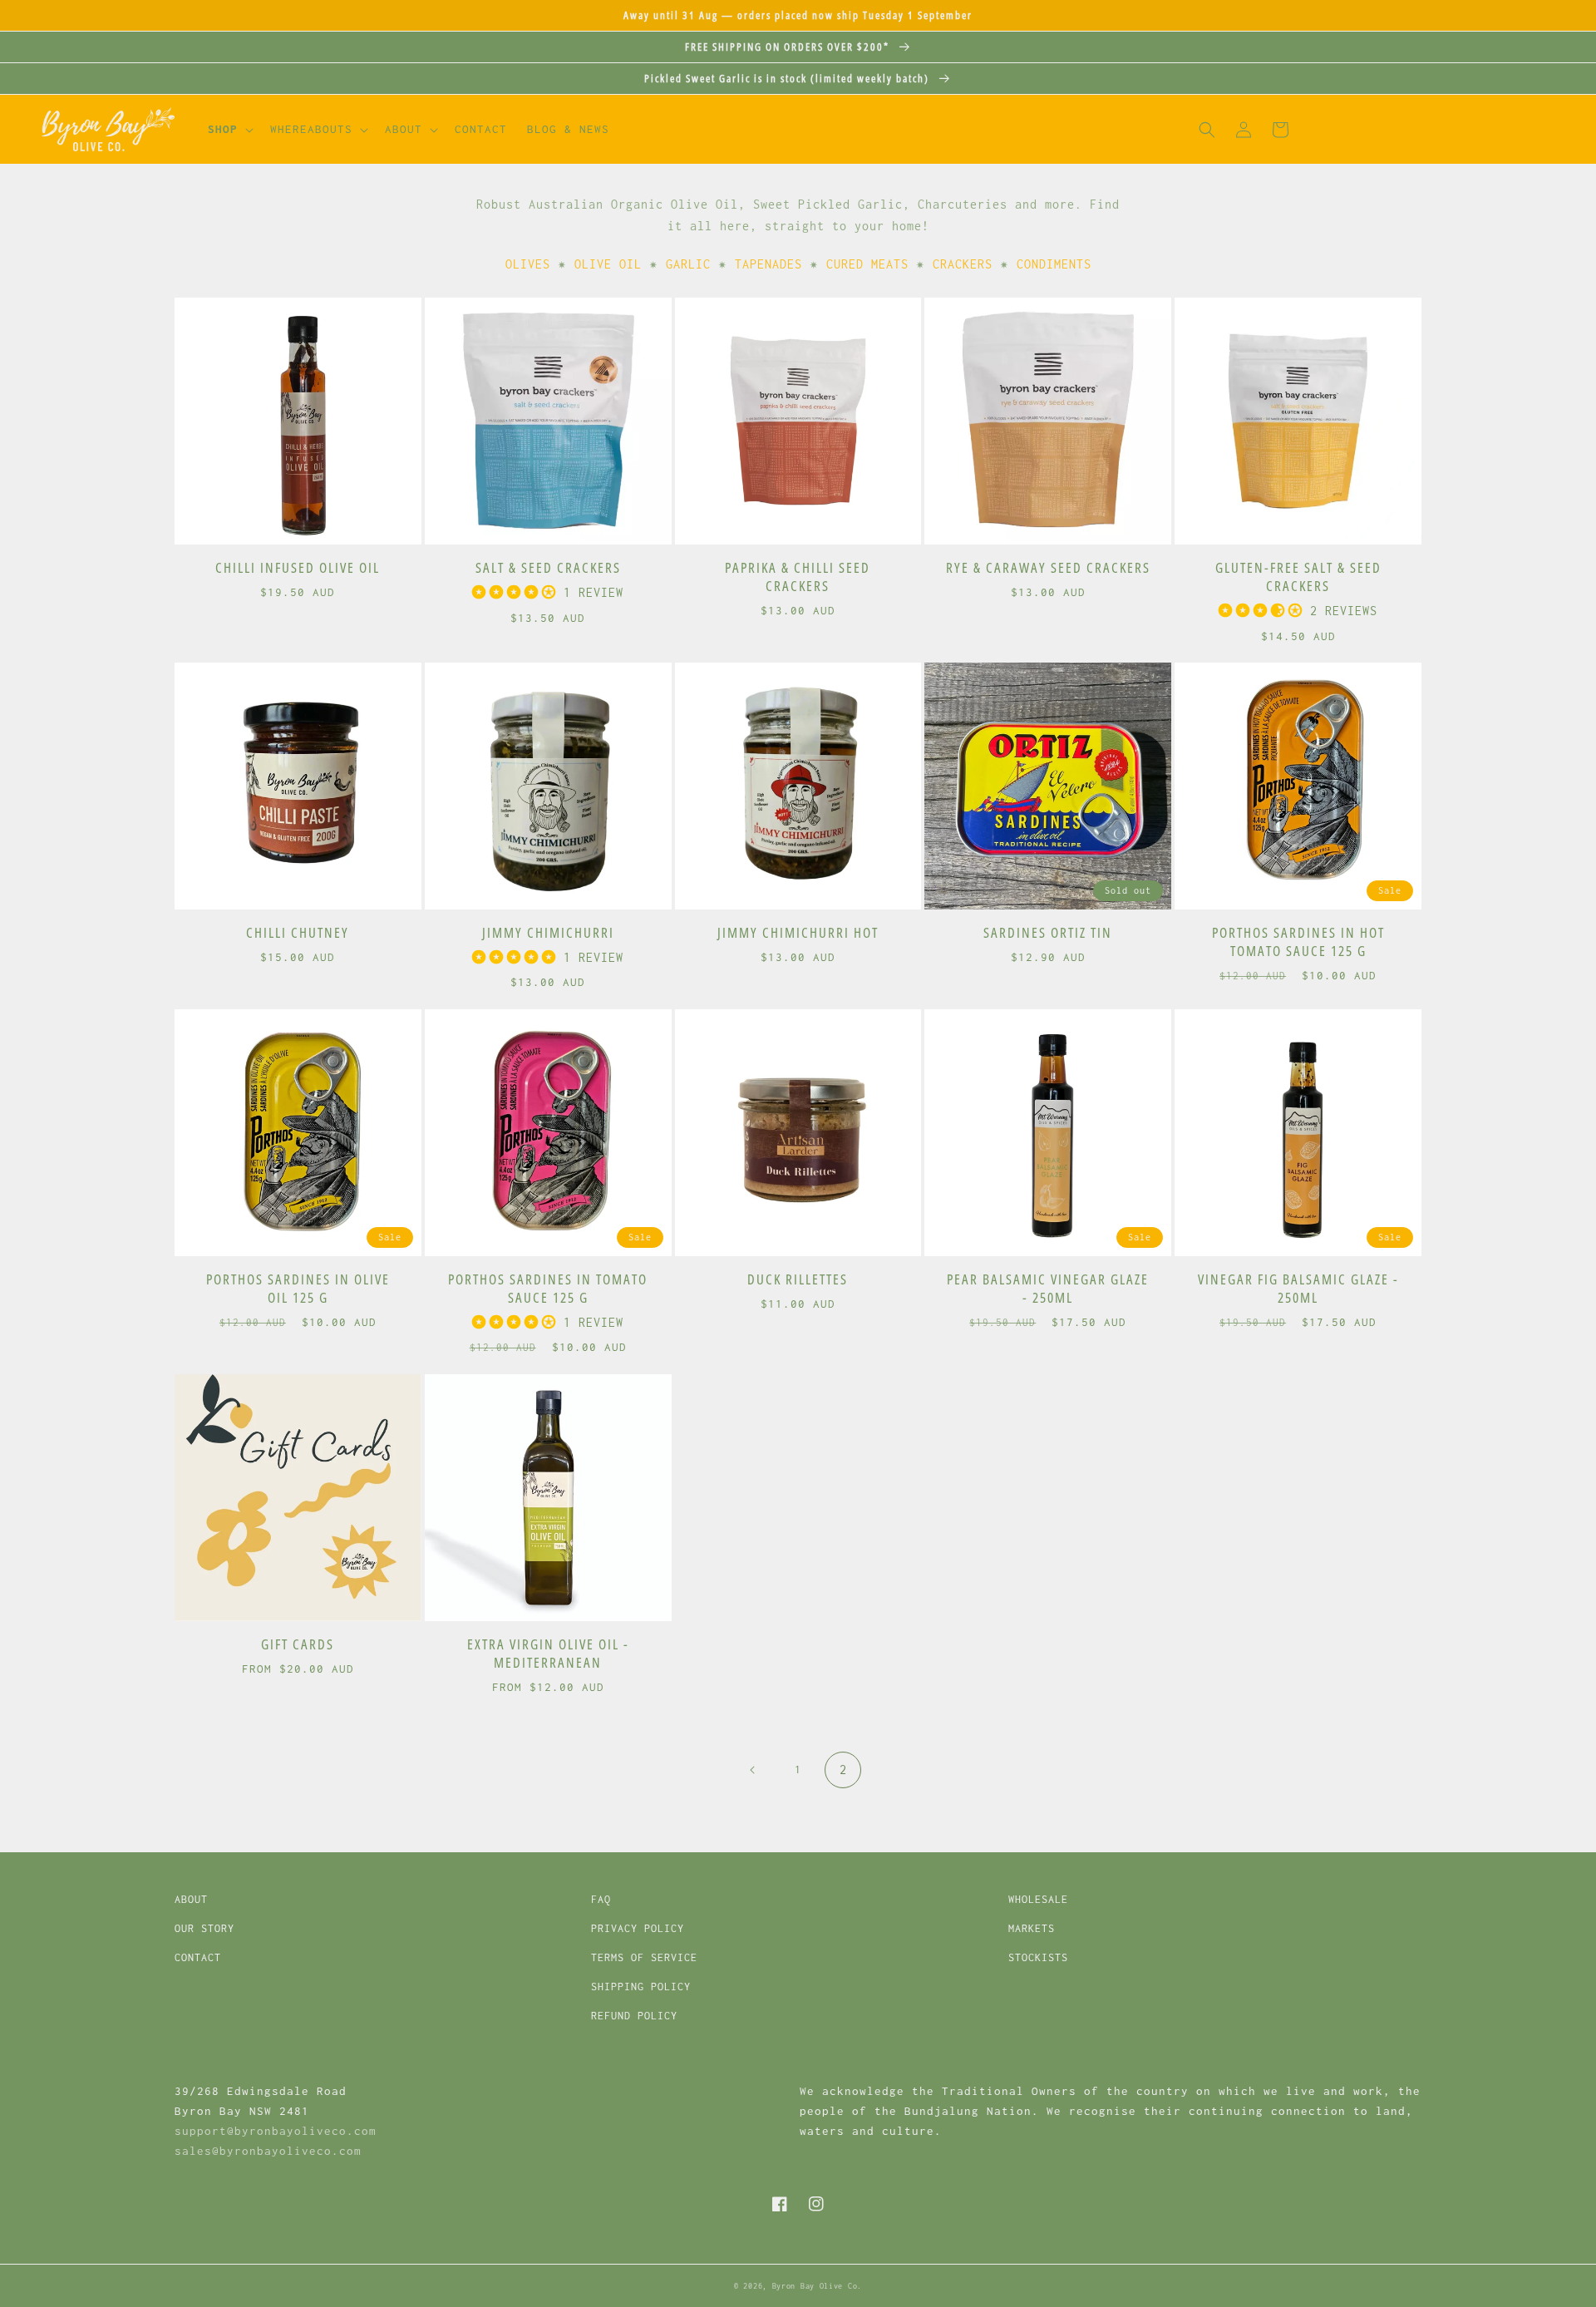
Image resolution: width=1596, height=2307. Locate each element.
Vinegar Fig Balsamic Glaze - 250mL (1298, 1289)
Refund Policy (634, 2016)
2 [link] (843, 1770)
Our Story (204, 1928)
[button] (229, 130)
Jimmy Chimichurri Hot (798, 933)
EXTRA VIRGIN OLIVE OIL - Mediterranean (548, 1654)
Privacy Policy (638, 1928)
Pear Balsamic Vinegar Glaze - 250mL (1048, 1289)
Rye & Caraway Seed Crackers (1048, 568)
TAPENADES (768, 264)
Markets (1032, 1928)
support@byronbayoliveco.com (276, 2131)
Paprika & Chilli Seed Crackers (798, 577)
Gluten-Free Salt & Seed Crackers (1298, 577)
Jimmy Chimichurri (548, 933)
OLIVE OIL (608, 264)
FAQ (601, 1899)
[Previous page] (753, 1770)
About (191, 1899)
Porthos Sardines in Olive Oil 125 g (298, 1289)
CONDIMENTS (1054, 264)
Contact (198, 1957)
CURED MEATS (867, 264)
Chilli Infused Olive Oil (298, 568)
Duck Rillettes (798, 1279)
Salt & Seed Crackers (548, 568)
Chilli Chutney (298, 933)
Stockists (1038, 1957)
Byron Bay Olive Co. (817, 2286)
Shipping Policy (641, 1987)
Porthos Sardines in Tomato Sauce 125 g (548, 1289)
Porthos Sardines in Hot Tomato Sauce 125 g (1298, 942)
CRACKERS (963, 264)
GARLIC (688, 264)
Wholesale (1038, 1899)
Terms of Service (644, 1957)
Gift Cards (298, 1644)
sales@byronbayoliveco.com (268, 2151)
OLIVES (528, 264)
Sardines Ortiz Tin (1048, 933)
